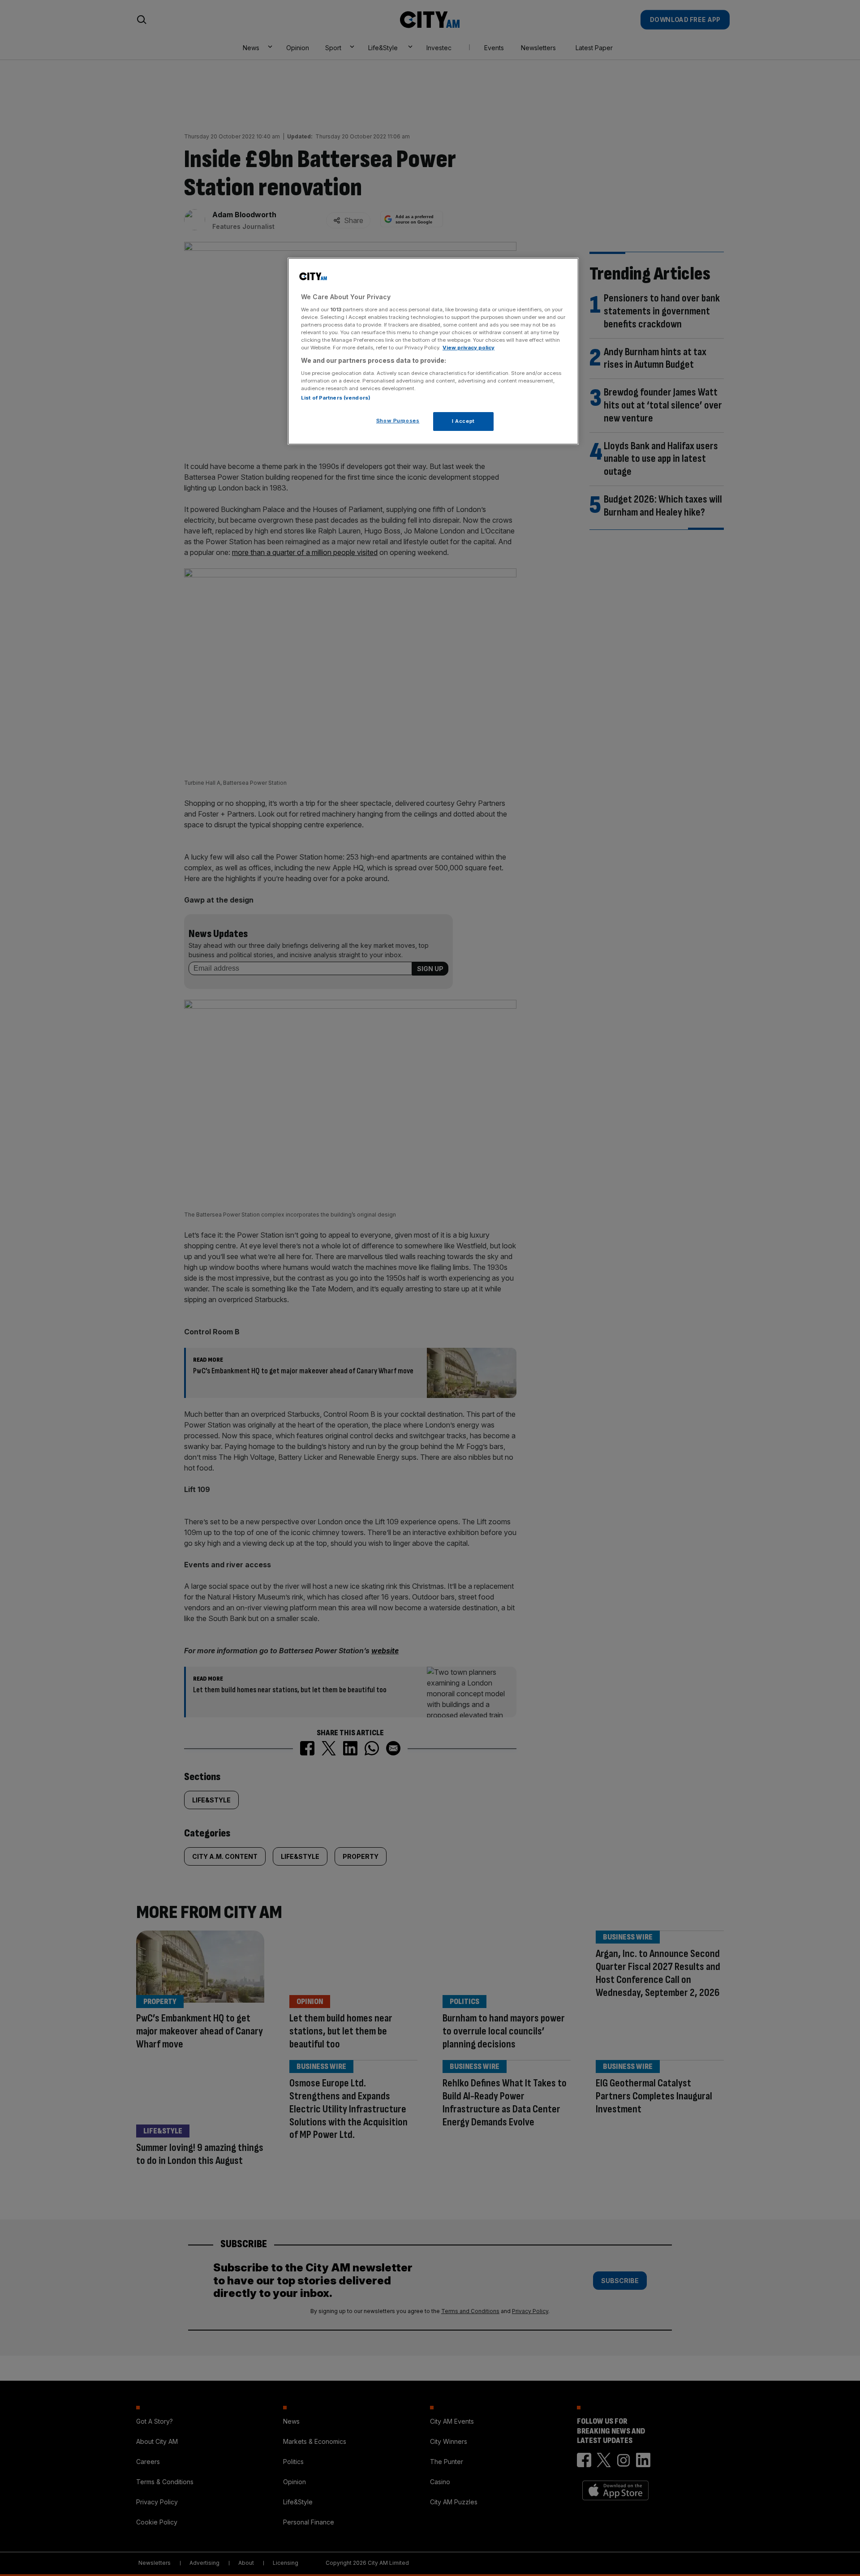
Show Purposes (398, 421)
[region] (433, 351)
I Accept (463, 421)
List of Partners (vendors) (336, 398)
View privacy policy (469, 348)
